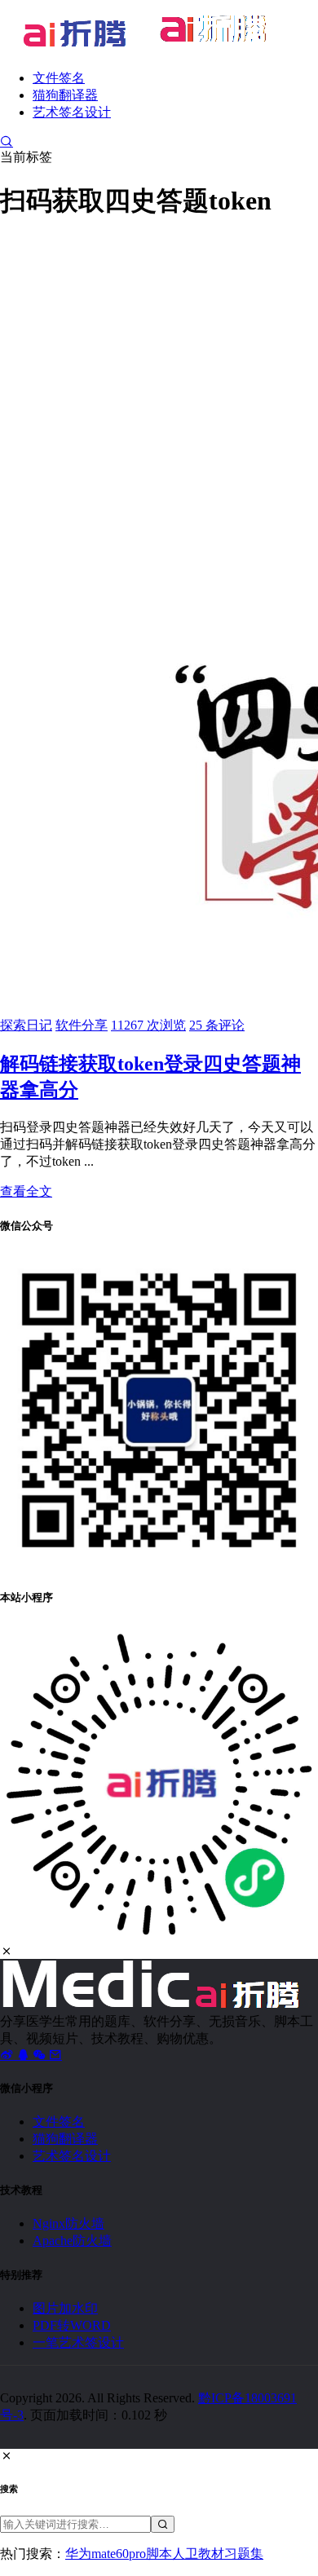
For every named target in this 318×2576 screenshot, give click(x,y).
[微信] (41, 2055)
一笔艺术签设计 (78, 2342)
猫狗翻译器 (65, 95)
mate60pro (119, 2554)
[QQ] (24, 2055)
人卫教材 (198, 2554)
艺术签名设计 (72, 112)
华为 (78, 2554)
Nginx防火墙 (68, 2223)
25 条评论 (217, 1025)
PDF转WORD (72, 2325)
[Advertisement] (159, 396)
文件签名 (59, 78)
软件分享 (82, 1025)
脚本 (159, 2554)
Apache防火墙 (72, 2241)
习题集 (244, 2554)
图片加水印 (65, 2308)
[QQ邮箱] (55, 2055)
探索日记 (26, 1025)
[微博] (8, 2055)
